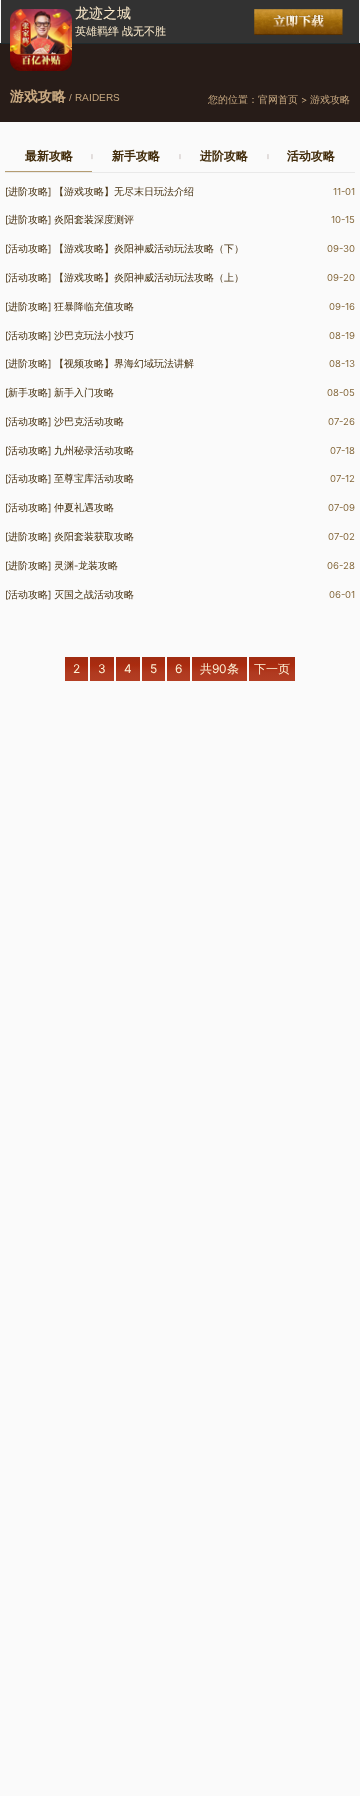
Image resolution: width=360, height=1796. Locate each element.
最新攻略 (49, 156)
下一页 (272, 668)
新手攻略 (136, 156)
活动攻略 (311, 156)
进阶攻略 (224, 156)
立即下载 (298, 22)
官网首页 (278, 99)
